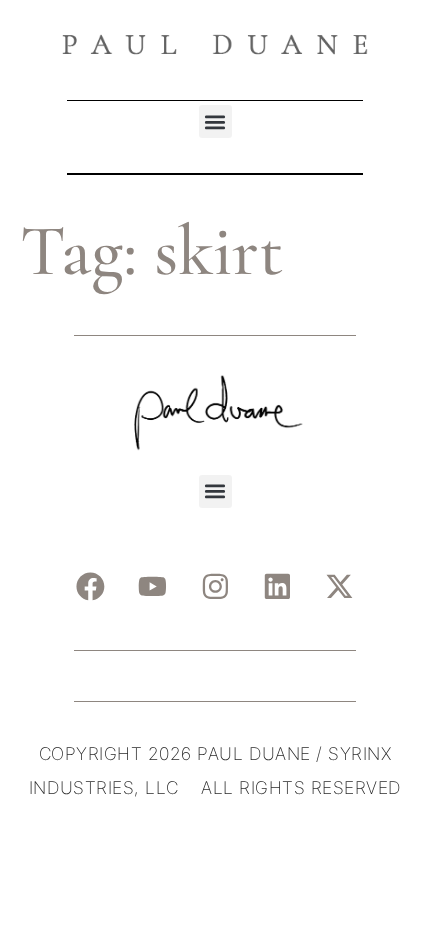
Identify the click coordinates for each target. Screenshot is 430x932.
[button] (215, 121)
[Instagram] (215, 587)
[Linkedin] (278, 587)
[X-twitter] (340, 587)
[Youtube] (153, 587)
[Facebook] (90, 587)
